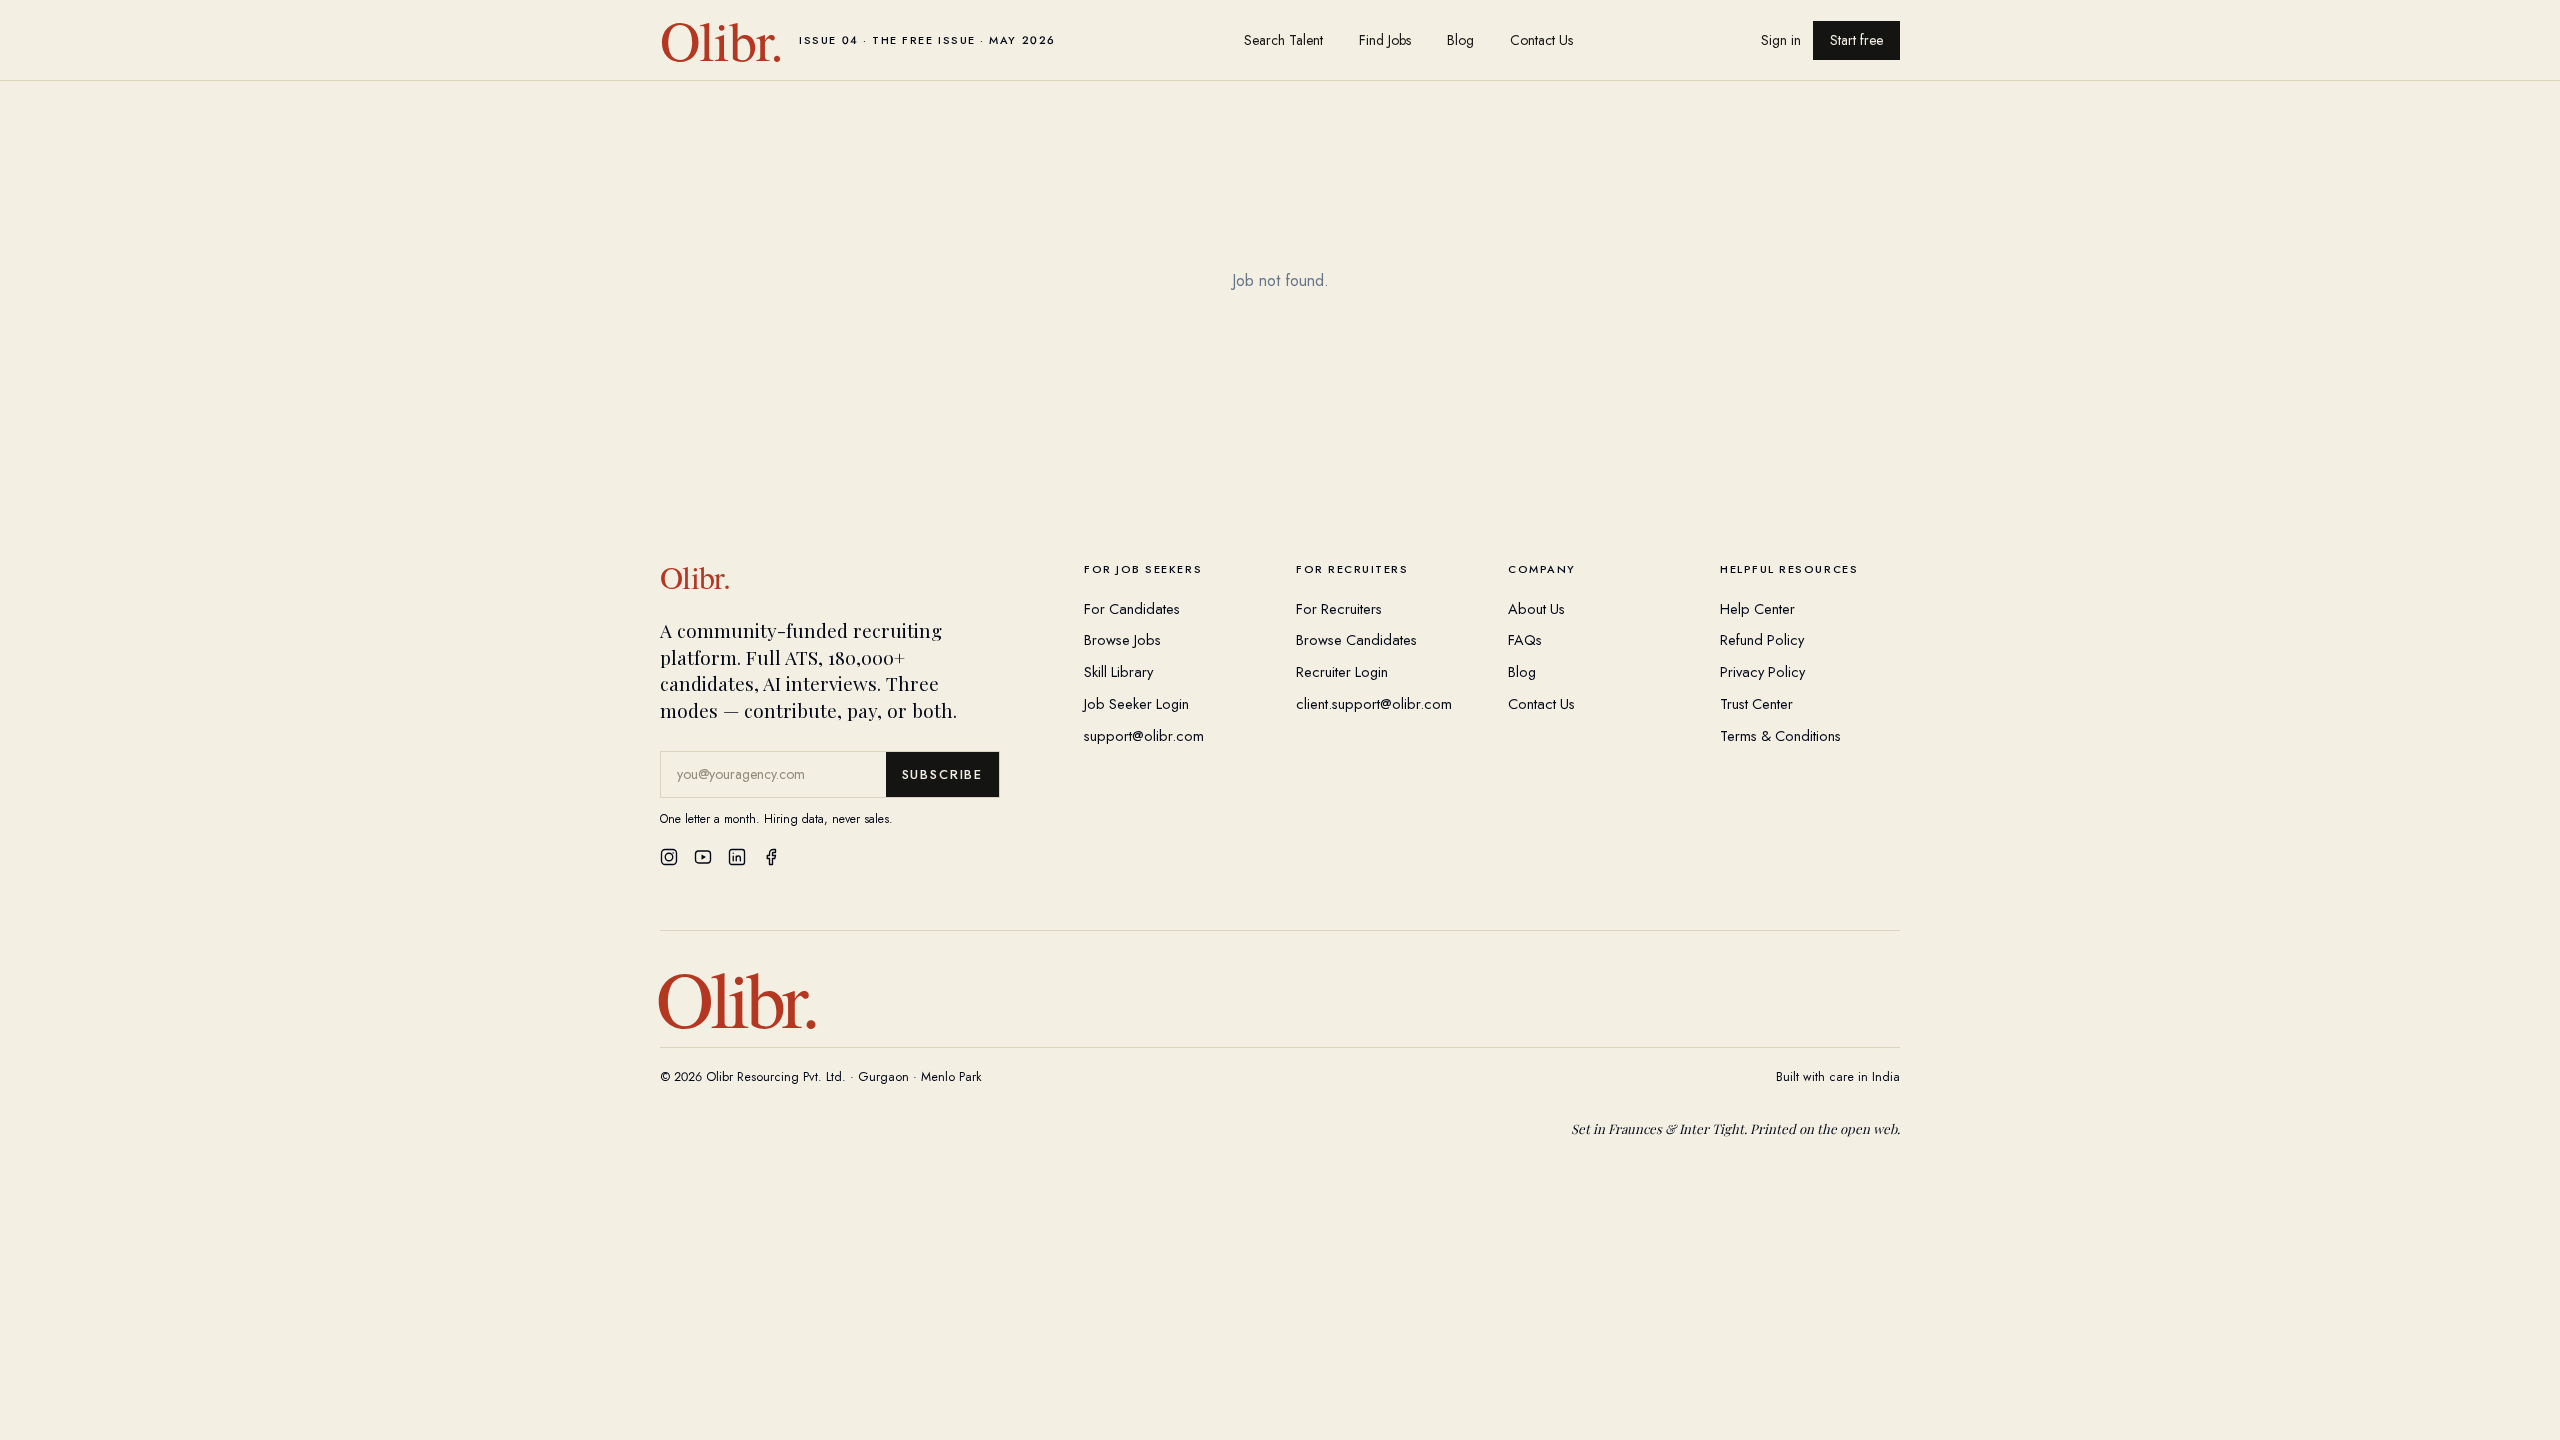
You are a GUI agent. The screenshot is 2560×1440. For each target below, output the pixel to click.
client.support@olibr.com (1374, 703)
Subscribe (942, 774)
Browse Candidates (1356, 639)
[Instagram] (669, 857)
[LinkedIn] (737, 857)
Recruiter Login (1342, 671)
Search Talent (1283, 40)
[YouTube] (703, 857)
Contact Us (1541, 40)
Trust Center (1756, 703)
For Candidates (1132, 608)
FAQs (1525, 639)
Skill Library (1118, 671)
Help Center (1757, 608)
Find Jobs (1385, 40)
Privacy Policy (1762, 671)
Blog (1460, 40)
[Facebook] (771, 857)
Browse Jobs (1122, 639)
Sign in (1781, 40)
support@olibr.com (1144, 735)
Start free (1856, 40)
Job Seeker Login (1136, 703)
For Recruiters (1339, 608)
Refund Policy (1762, 639)
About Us (1536, 608)
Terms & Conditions (1780, 735)
